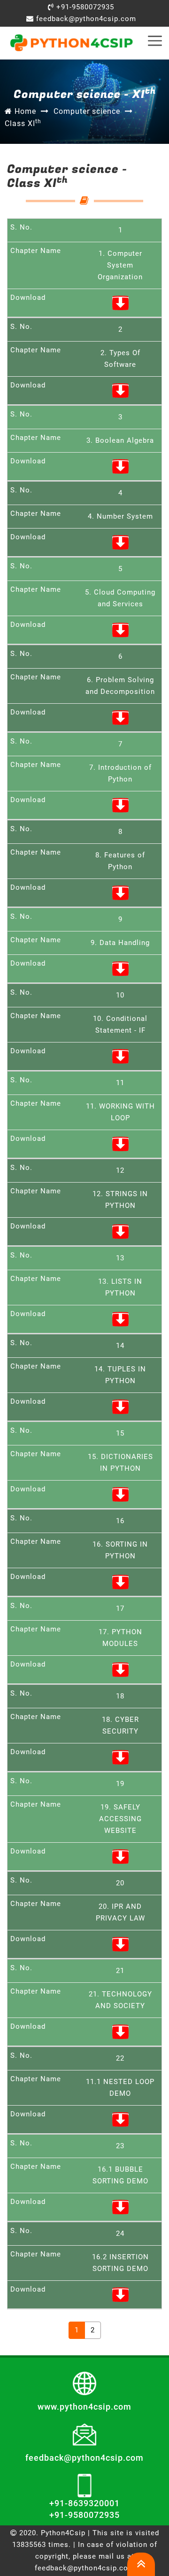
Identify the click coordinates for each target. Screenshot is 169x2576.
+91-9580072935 (84, 7)
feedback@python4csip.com (85, 19)
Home (24, 111)
